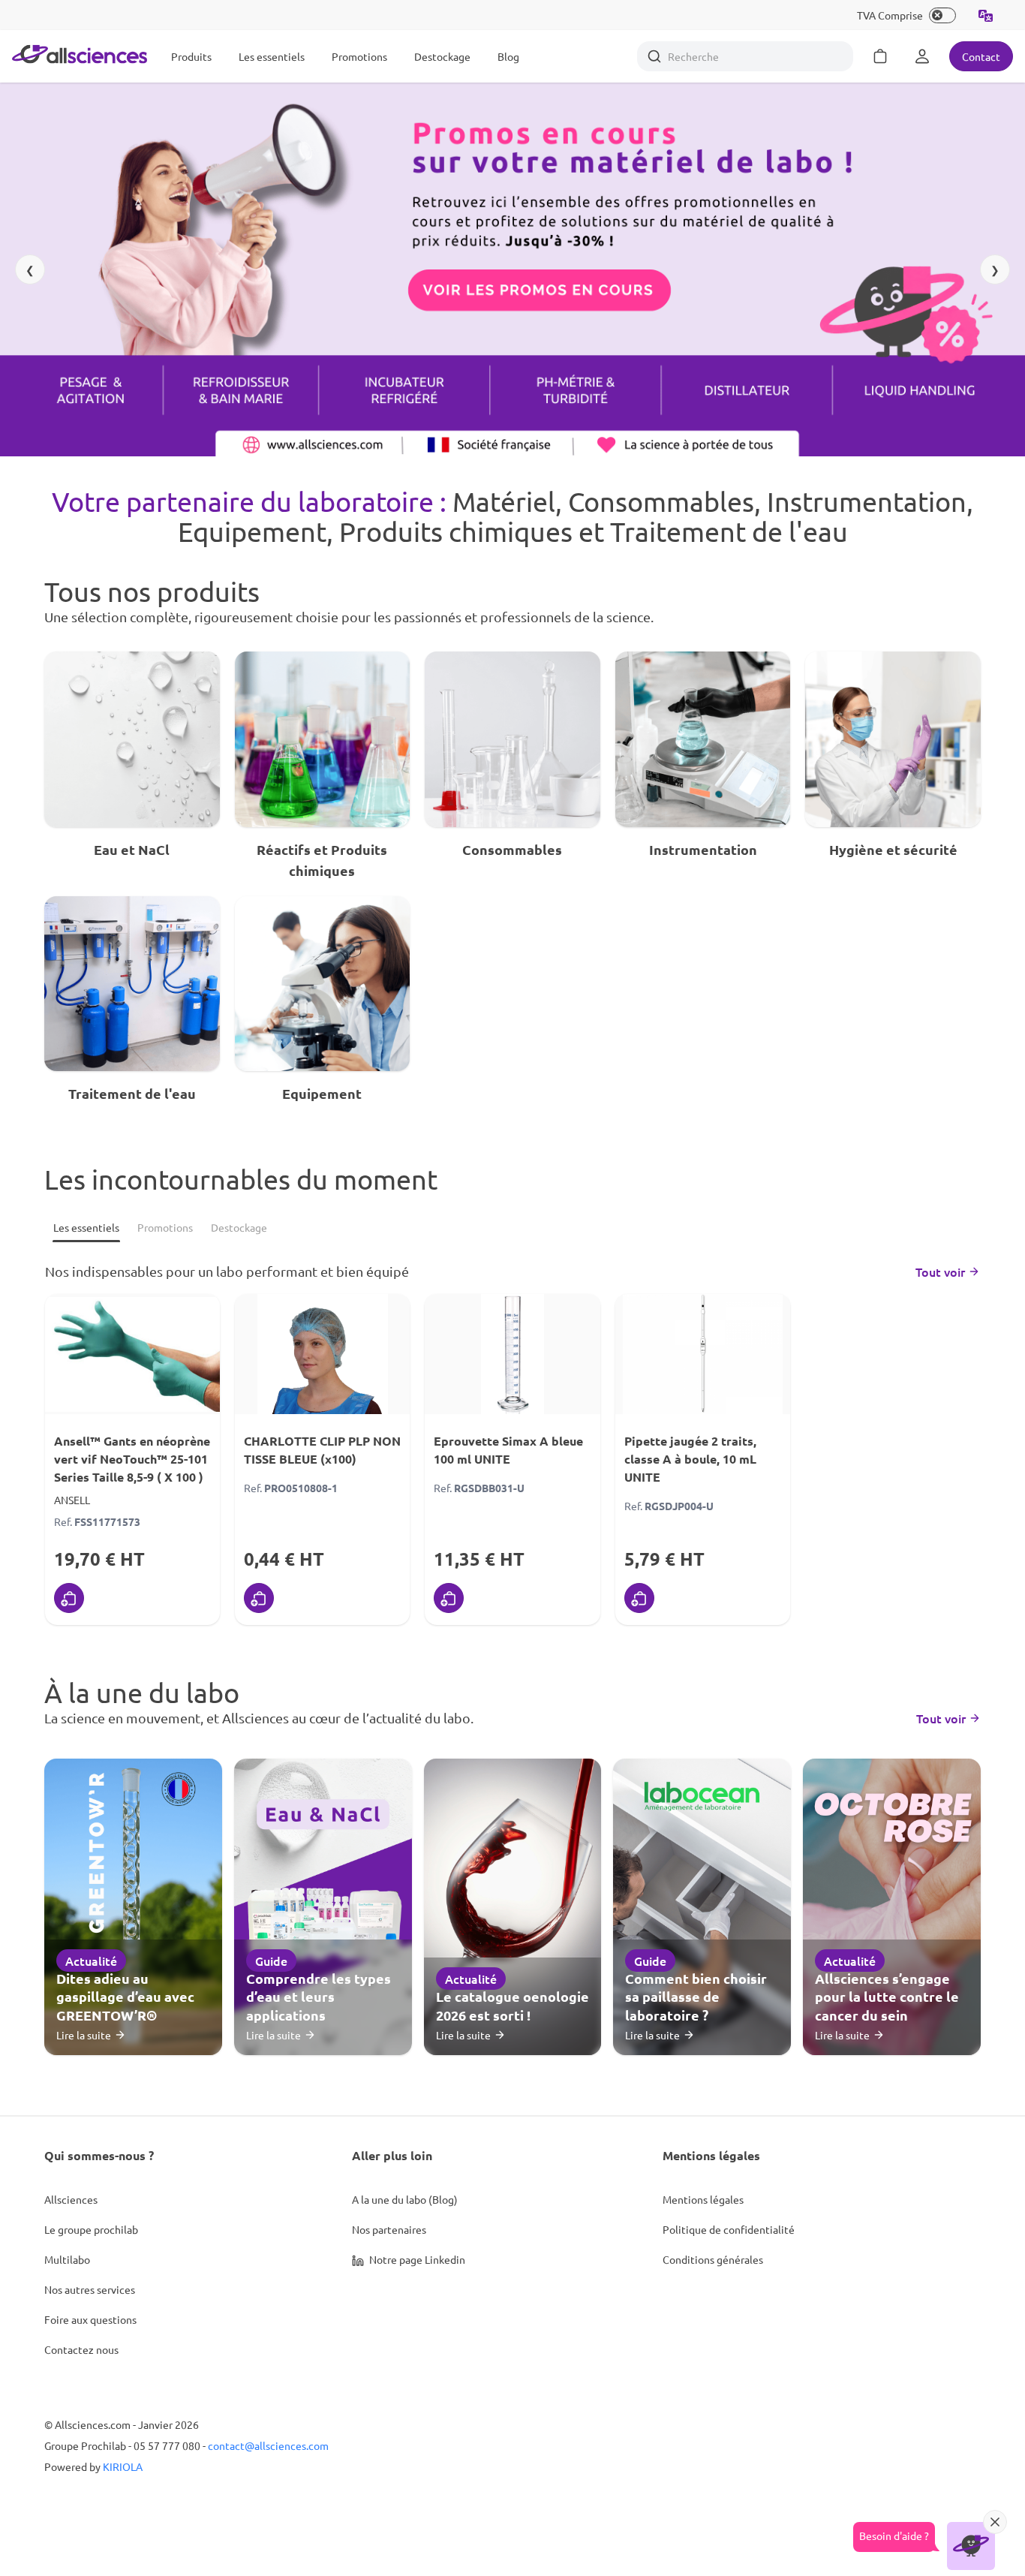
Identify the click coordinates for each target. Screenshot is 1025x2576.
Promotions (359, 56)
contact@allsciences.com (268, 2445)
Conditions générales (713, 2259)
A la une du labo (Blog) (405, 2199)
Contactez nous (81, 2349)
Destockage (442, 56)
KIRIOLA (123, 2466)
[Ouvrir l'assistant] (971, 2546)
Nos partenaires (389, 2229)
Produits (191, 56)
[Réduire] (995, 2522)
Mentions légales (703, 2199)
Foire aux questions (90, 2319)
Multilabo (67, 2259)
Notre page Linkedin (416, 2259)
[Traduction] (986, 15)
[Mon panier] (880, 56)
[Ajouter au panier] (69, 1598)
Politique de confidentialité (729, 2229)
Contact (981, 56)
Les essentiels (272, 56)
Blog (508, 56)
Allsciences (71, 2199)
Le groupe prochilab (91, 2229)
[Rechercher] (654, 56)
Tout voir (940, 1271)
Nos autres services (90, 2289)
